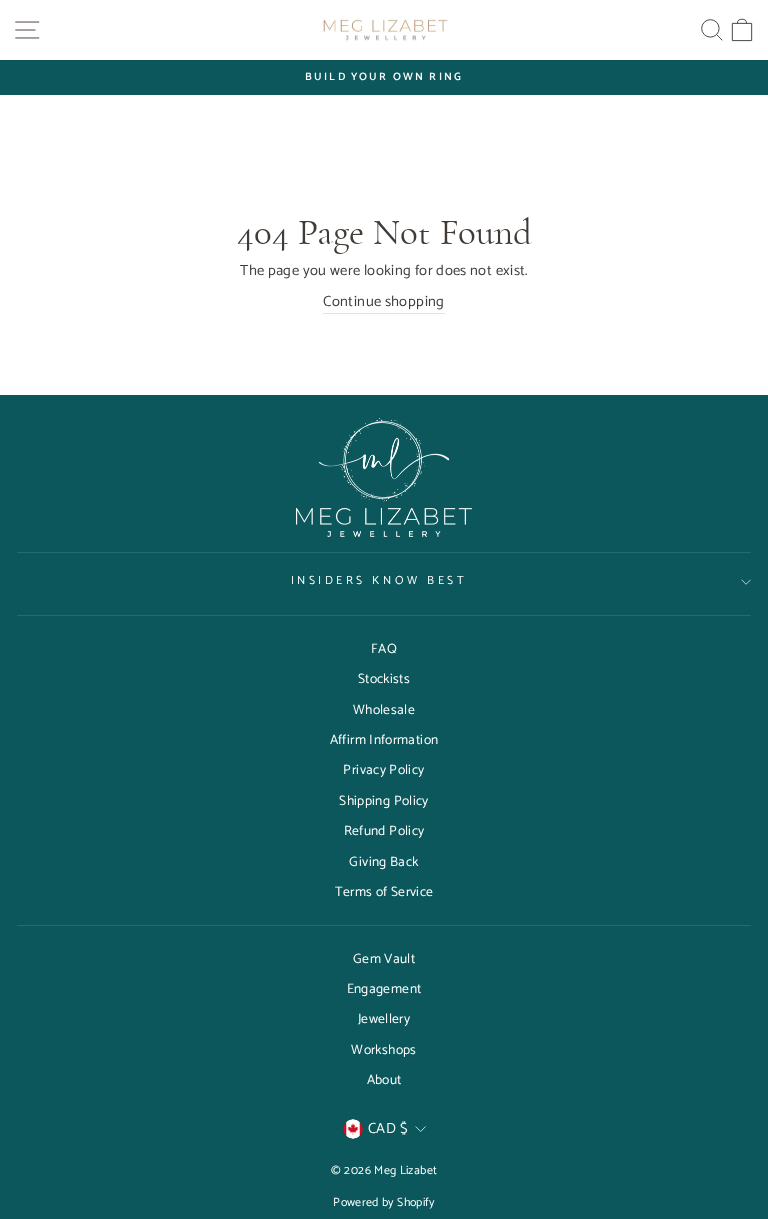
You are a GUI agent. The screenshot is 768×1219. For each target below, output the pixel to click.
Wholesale (384, 710)
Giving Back (383, 862)
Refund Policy (384, 831)
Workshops (383, 1050)
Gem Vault (384, 959)
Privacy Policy (383, 770)
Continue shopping (383, 303)
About (384, 1080)
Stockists (384, 679)
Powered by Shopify (384, 1202)
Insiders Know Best (379, 580)
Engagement (384, 989)
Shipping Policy (384, 801)
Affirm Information (384, 740)
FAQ (384, 649)
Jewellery (384, 1019)
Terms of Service (384, 892)
